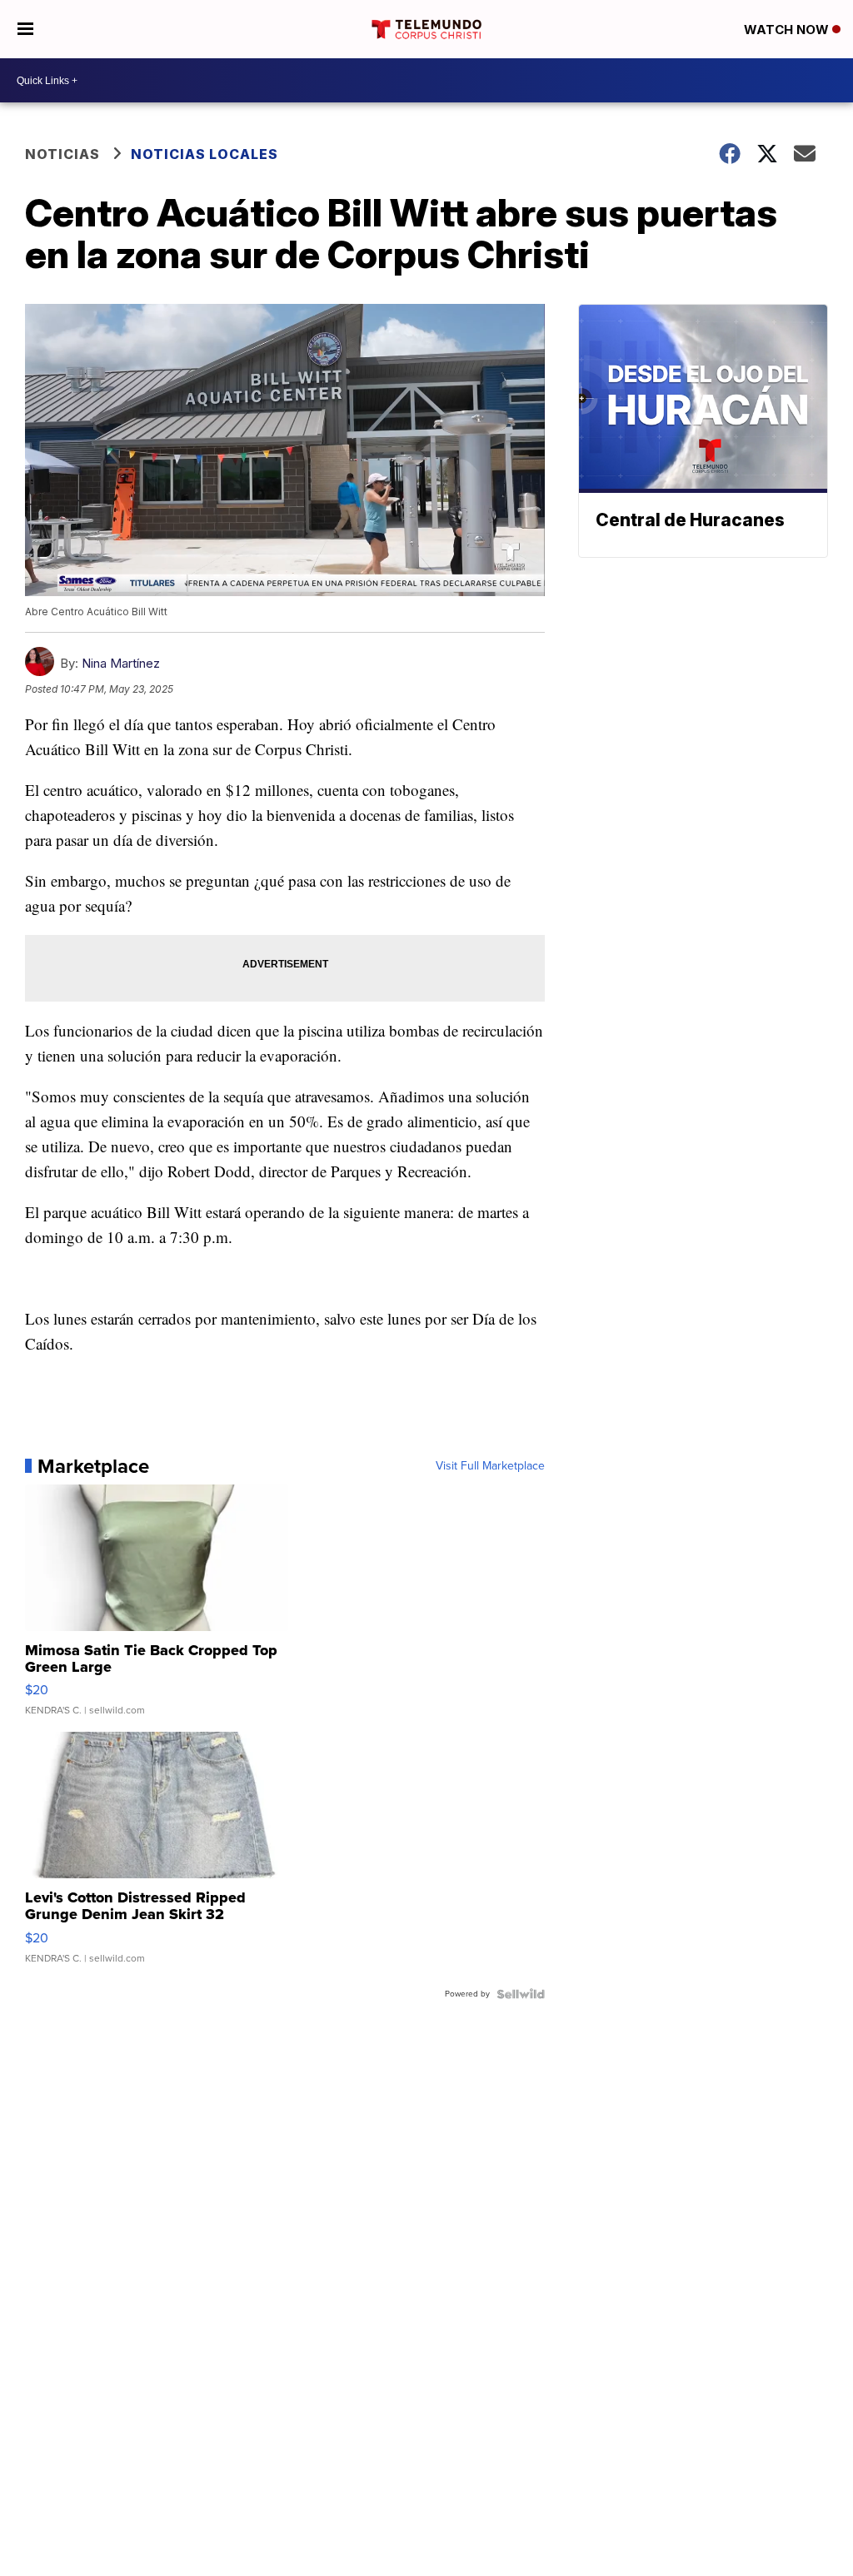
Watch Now (788, 30)
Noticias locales (205, 154)
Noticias (62, 154)
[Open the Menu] (25, 29)
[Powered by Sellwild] (521, 1994)
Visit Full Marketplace (490, 1466)
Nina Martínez (121, 663)
